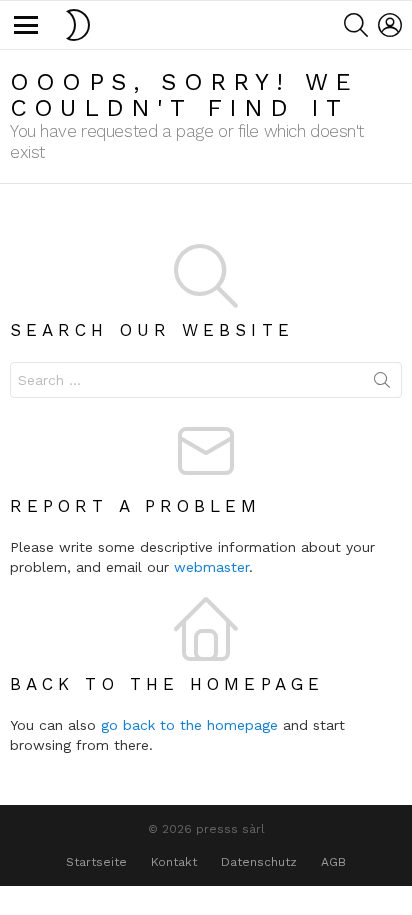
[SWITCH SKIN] (78, 25)
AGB (333, 862)
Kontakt (174, 862)
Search (382, 384)
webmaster (211, 567)
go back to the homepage (189, 725)
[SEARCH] (356, 25)
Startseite (96, 862)
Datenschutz (259, 862)
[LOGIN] (390, 25)
